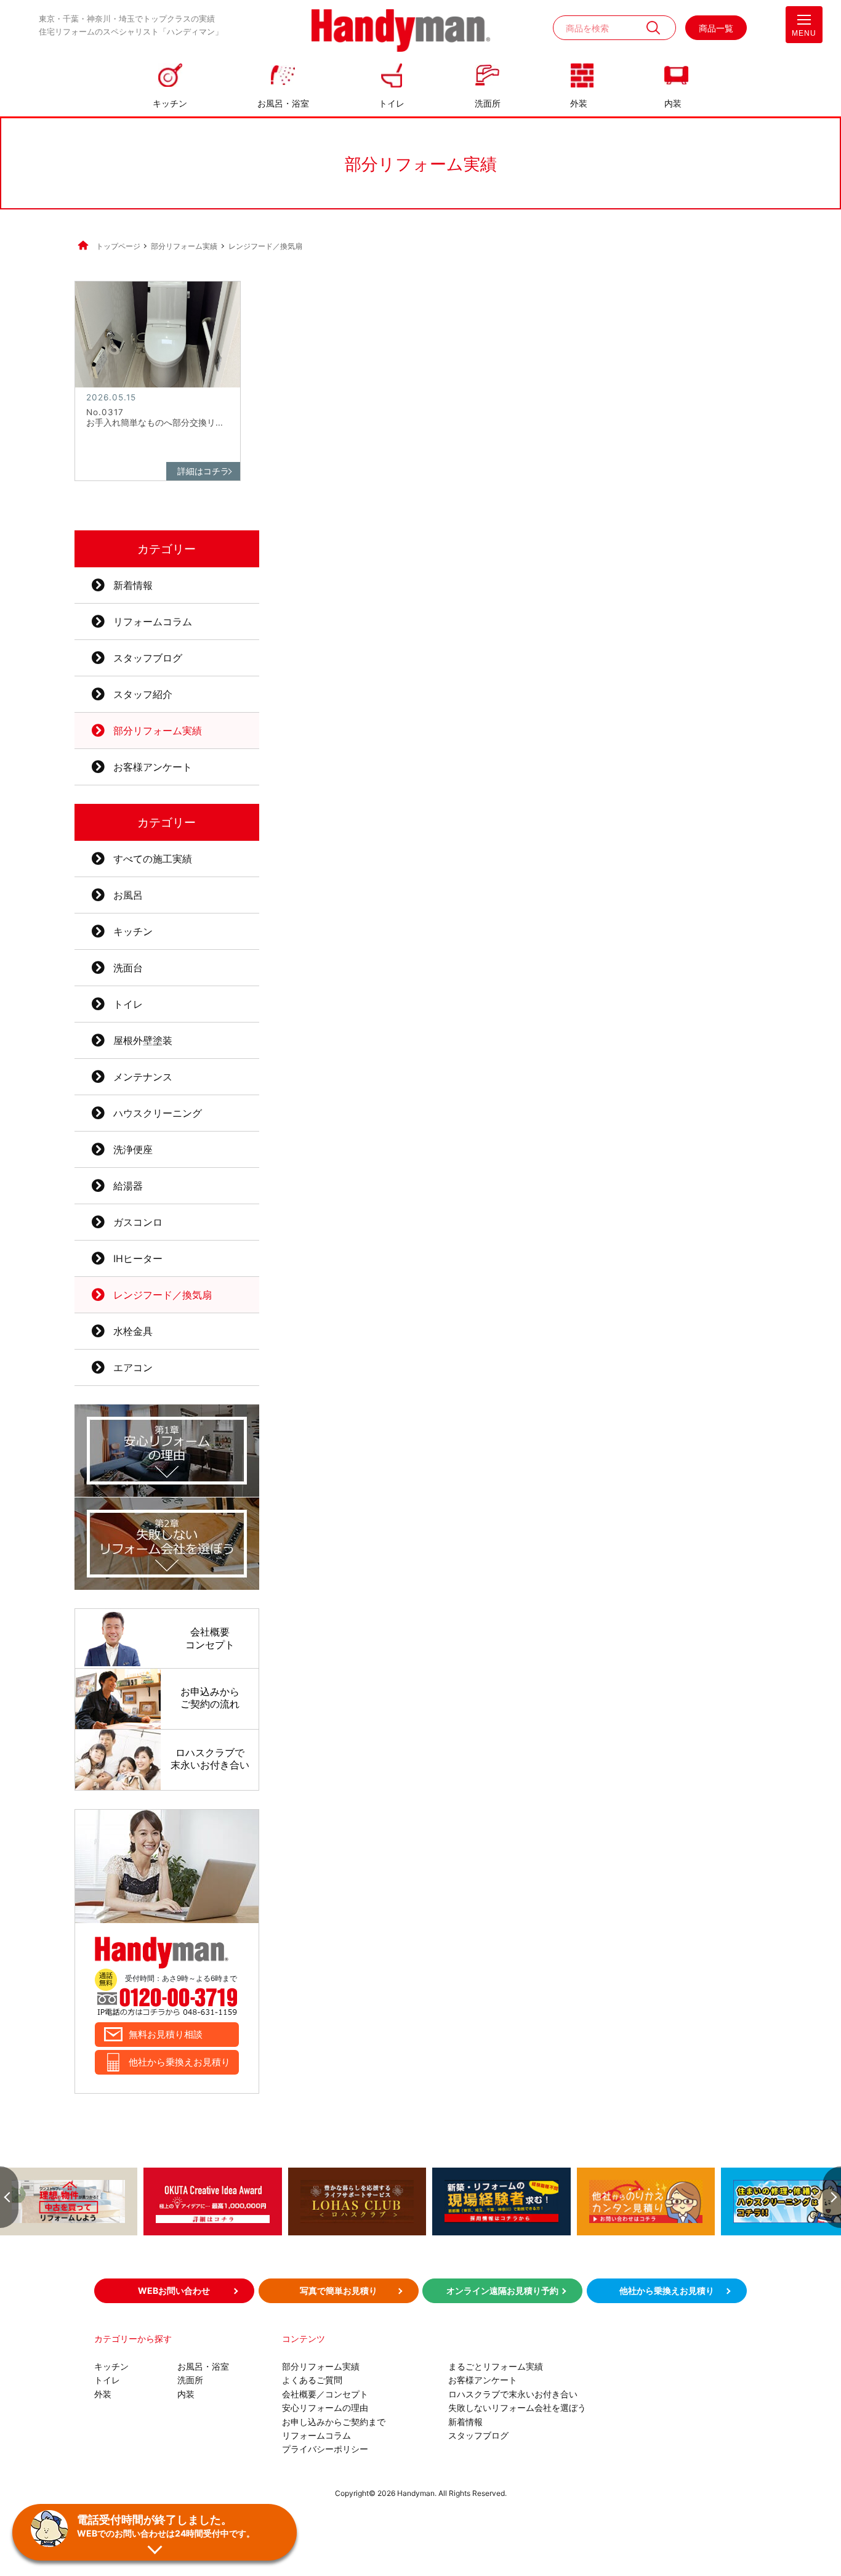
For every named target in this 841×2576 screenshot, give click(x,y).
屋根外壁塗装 (143, 1040)
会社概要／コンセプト (325, 2394)
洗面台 (128, 968)
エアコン (133, 1367)
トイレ (392, 103)
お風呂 (128, 895)
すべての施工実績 (153, 859)
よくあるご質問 (312, 2380)
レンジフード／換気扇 (163, 1295)
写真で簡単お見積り (339, 2290)
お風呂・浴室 (283, 103)
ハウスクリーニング (158, 1113)
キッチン (170, 103)
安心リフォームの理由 (325, 2408)
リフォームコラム (153, 622)
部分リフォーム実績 (158, 731)
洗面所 (488, 103)
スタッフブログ (148, 658)
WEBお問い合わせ (174, 2290)
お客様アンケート (153, 767)
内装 (673, 103)
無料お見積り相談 (166, 2034)
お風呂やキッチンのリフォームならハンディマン (401, 32)
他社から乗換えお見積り (179, 2062)
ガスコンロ (138, 1222)
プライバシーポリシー (325, 2449)
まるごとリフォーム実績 (496, 2366)
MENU (804, 33)
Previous (9, 2197)
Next (832, 2197)
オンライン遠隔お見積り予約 (502, 2290)
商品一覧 (716, 28)
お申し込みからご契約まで (334, 2422)
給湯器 (128, 1186)
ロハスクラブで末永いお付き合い (513, 2394)
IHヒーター (138, 1258)
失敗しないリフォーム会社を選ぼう (517, 2408)
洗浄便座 (133, 1149)
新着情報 (133, 585)
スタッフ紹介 (143, 694)
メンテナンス (143, 1077)
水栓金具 (133, 1331)
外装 (579, 103)
